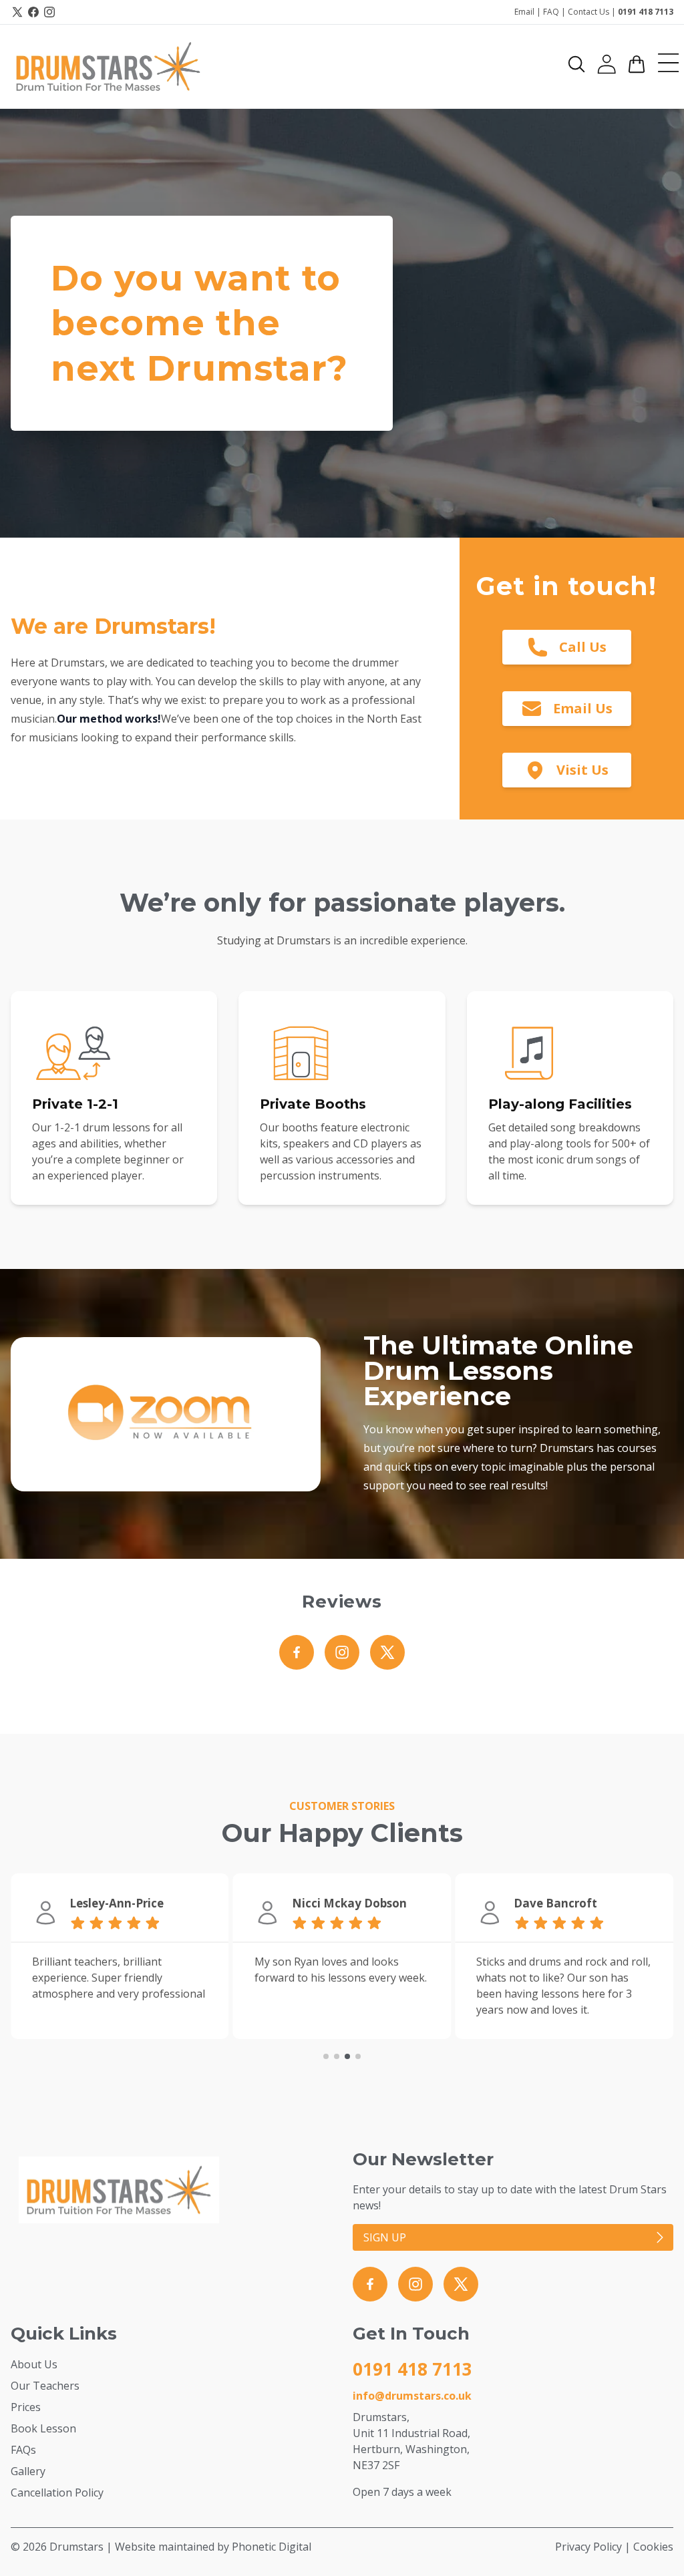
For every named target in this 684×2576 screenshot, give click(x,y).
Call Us (583, 647)
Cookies (653, 2547)
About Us (34, 2364)
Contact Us (588, 12)
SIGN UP (385, 2237)
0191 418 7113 (646, 12)
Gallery (28, 2471)
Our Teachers (45, 2386)
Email (524, 12)
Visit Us (582, 770)
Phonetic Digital (272, 2547)
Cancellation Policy (57, 2493)
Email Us (583, 708)
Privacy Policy (588, 2547)
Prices (26, 2407)
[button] (576, 64)
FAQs (23, 2450)
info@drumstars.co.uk (412, 2396)
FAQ (551, 12)
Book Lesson (43, 2428)
